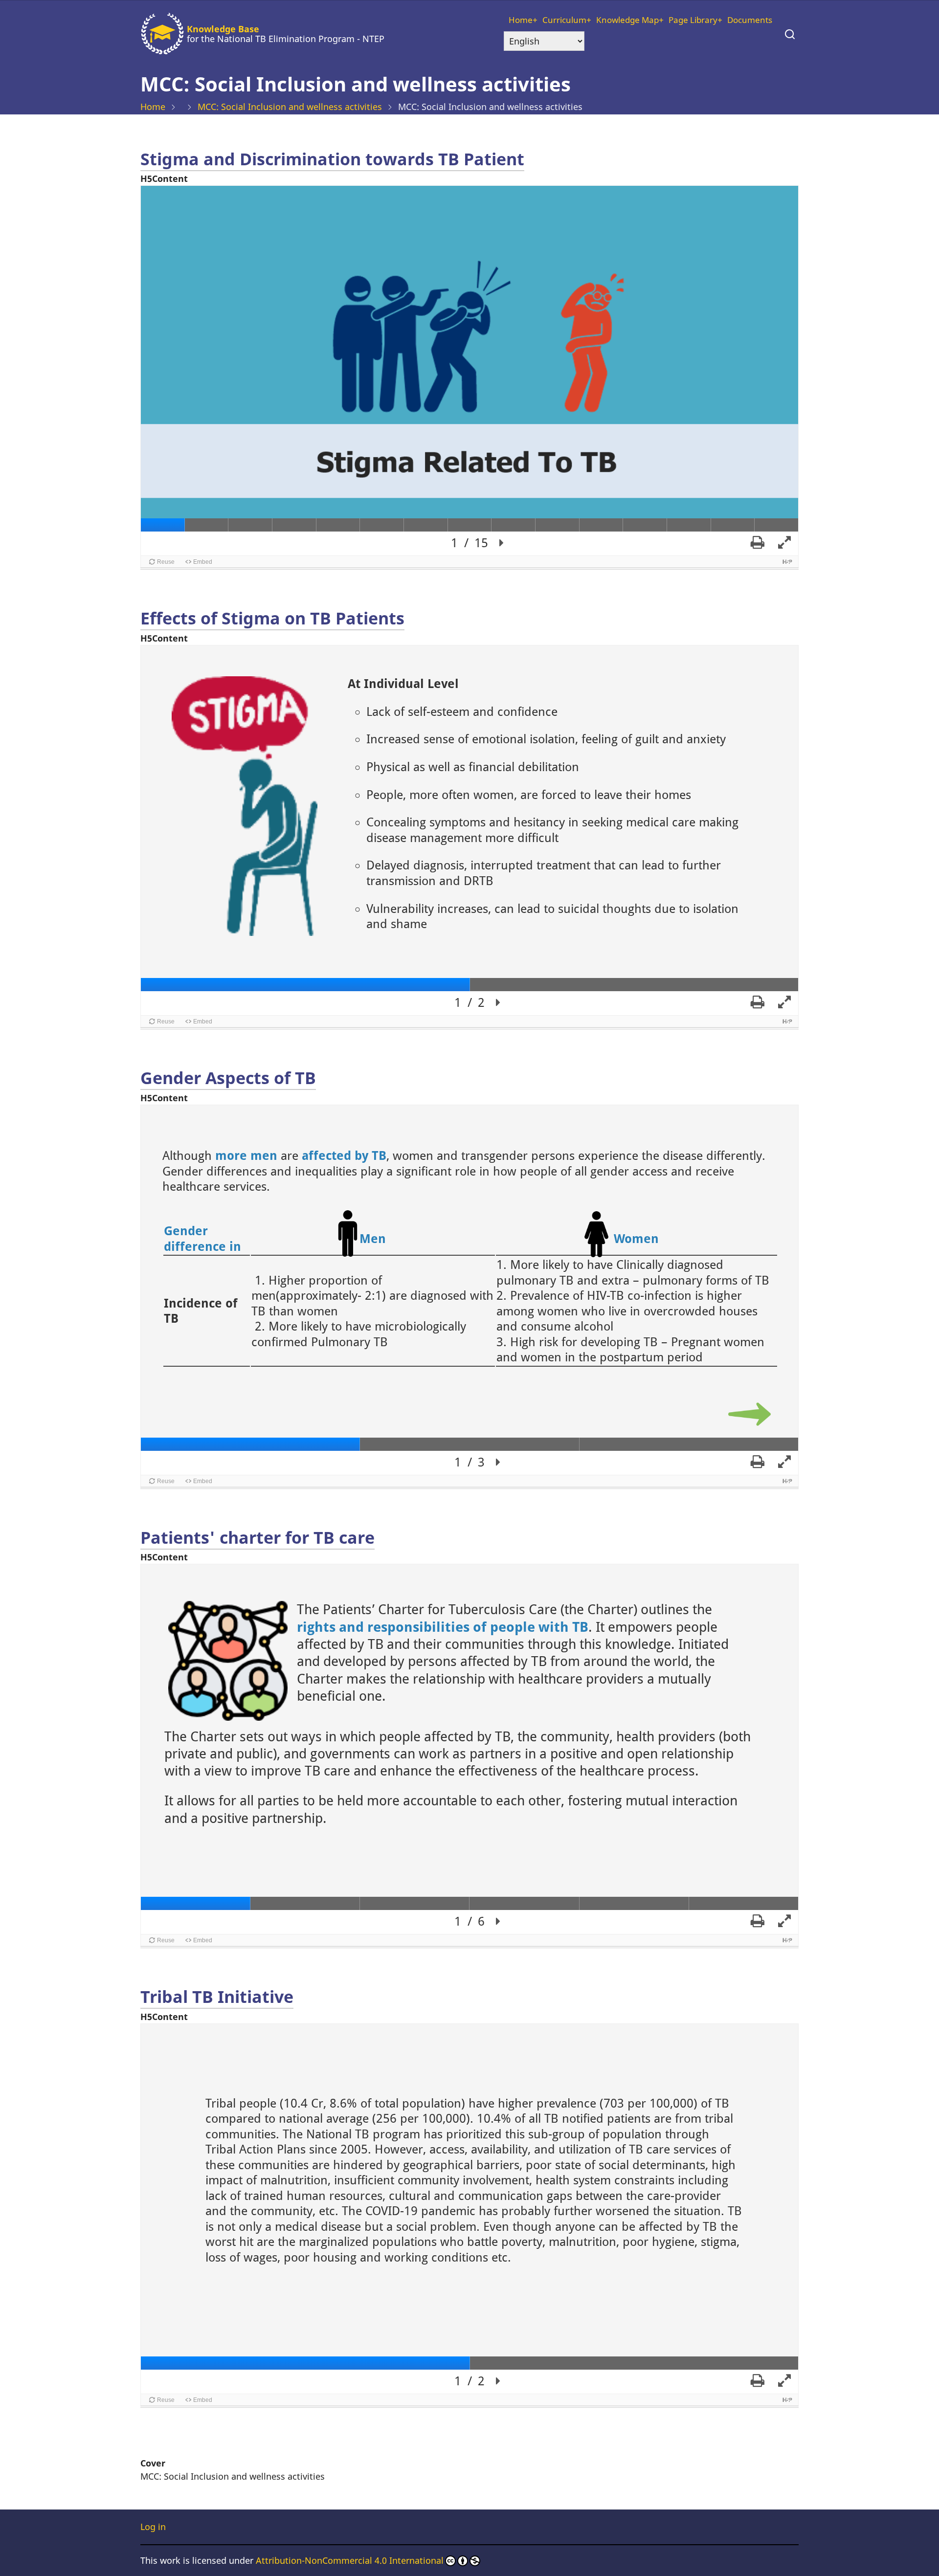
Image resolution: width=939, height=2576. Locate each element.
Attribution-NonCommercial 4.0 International (350, 2560)
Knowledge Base (223, 29)
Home (521, 20)
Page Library (693, 20)
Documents (750, 20)
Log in (153, 2527)
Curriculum (564, 20)
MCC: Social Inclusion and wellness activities (290, 107)
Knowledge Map (627, 20)
